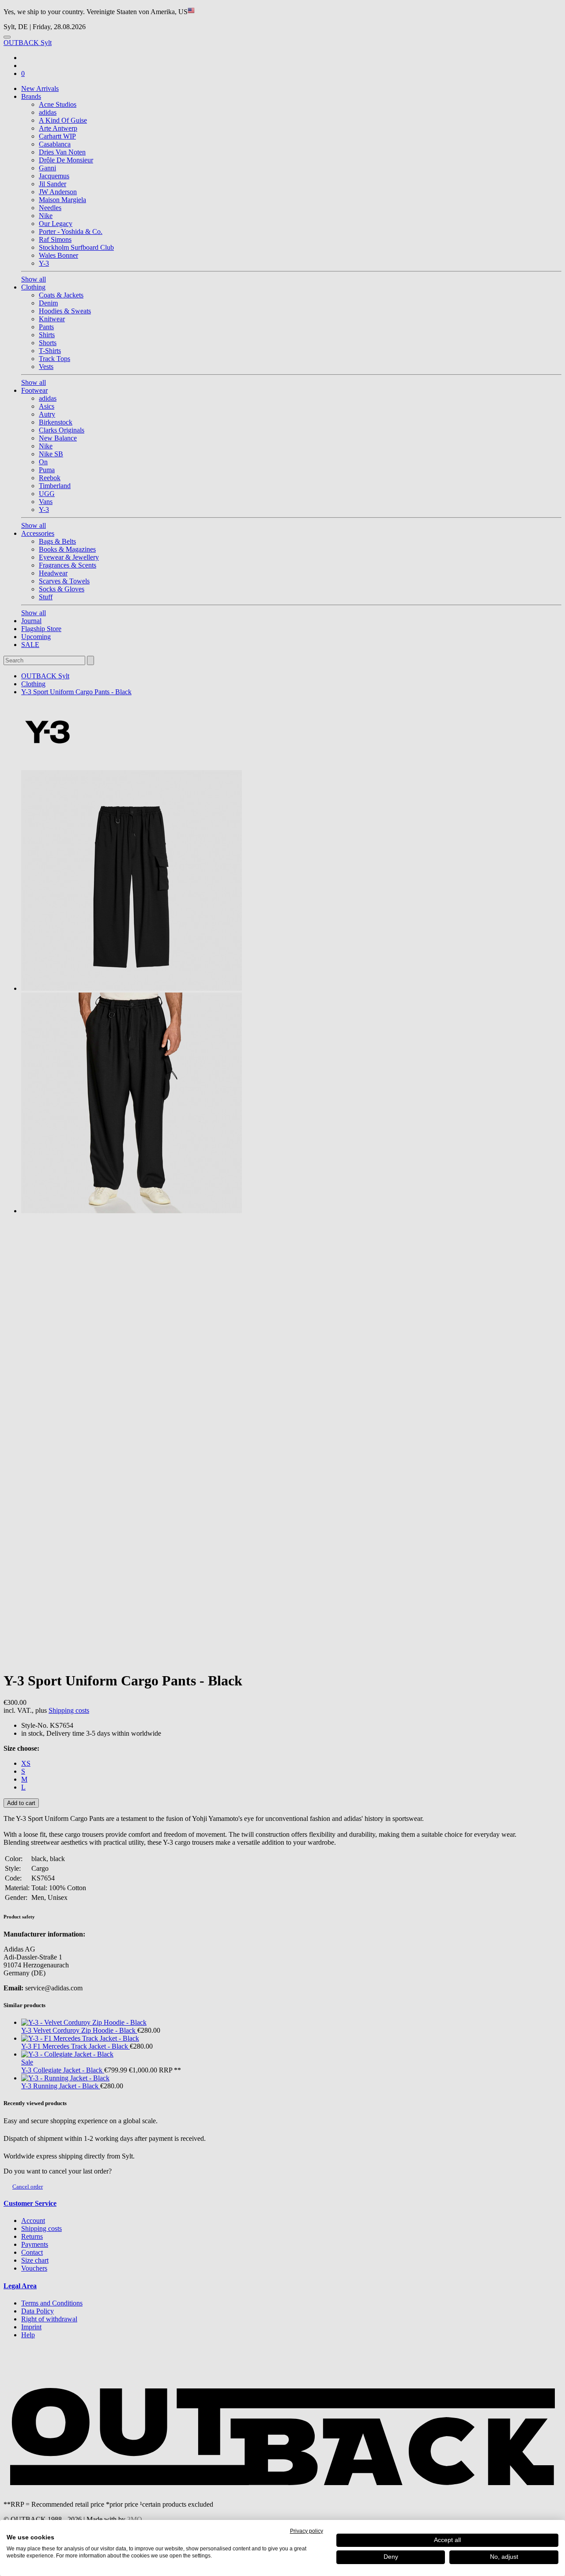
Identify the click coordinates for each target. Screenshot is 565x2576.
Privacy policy (307, 2531)
